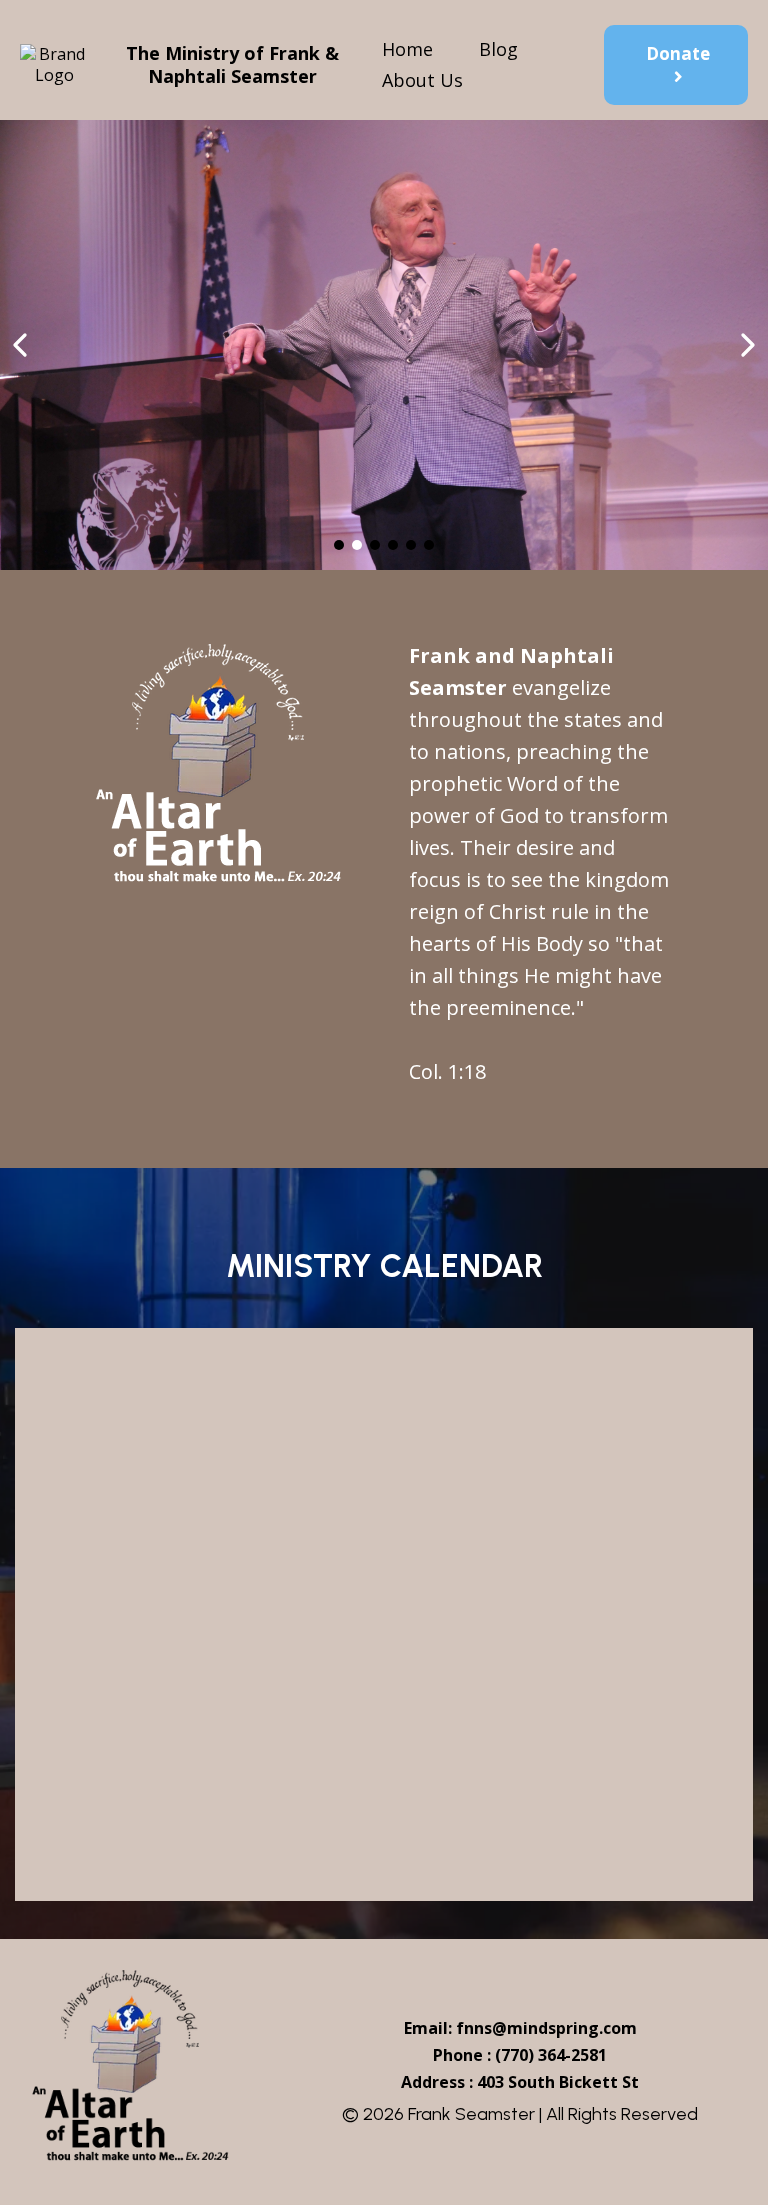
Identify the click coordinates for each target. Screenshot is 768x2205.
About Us (422, 80)
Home (407, 49)
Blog (498, 49)
